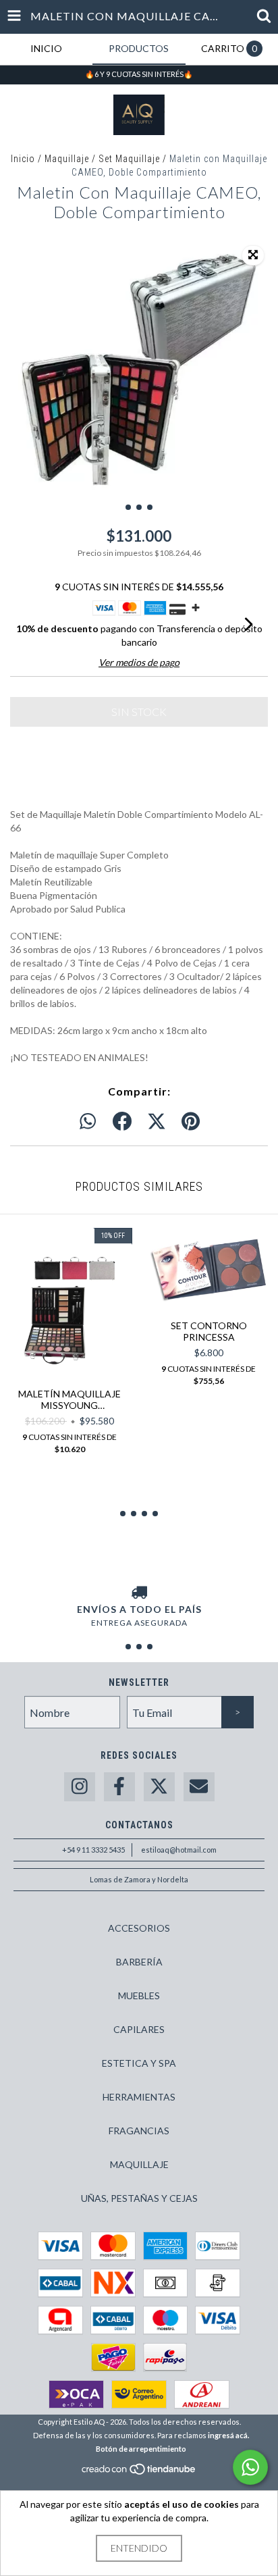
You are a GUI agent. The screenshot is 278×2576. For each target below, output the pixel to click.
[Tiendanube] (139, 2473)
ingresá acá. (228, 2435)
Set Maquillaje (129, 159)
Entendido (139, 2548)
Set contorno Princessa (209, 1331)
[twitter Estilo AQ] (159, 1787)
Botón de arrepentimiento (141, 2449)
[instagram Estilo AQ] (80, 1787)
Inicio (23, 159)
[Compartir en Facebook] (122, 1122)
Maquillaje (67, 159)
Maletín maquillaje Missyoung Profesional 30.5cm (69, 1399)
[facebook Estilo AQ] (119, 1787)
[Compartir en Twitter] (157, 1122)
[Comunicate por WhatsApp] (250, 2467)
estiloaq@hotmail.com (179, 1850)
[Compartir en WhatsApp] (88, 1122)
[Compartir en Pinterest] (191, 1122)
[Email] (199, 1787)
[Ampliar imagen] (253, 255)
